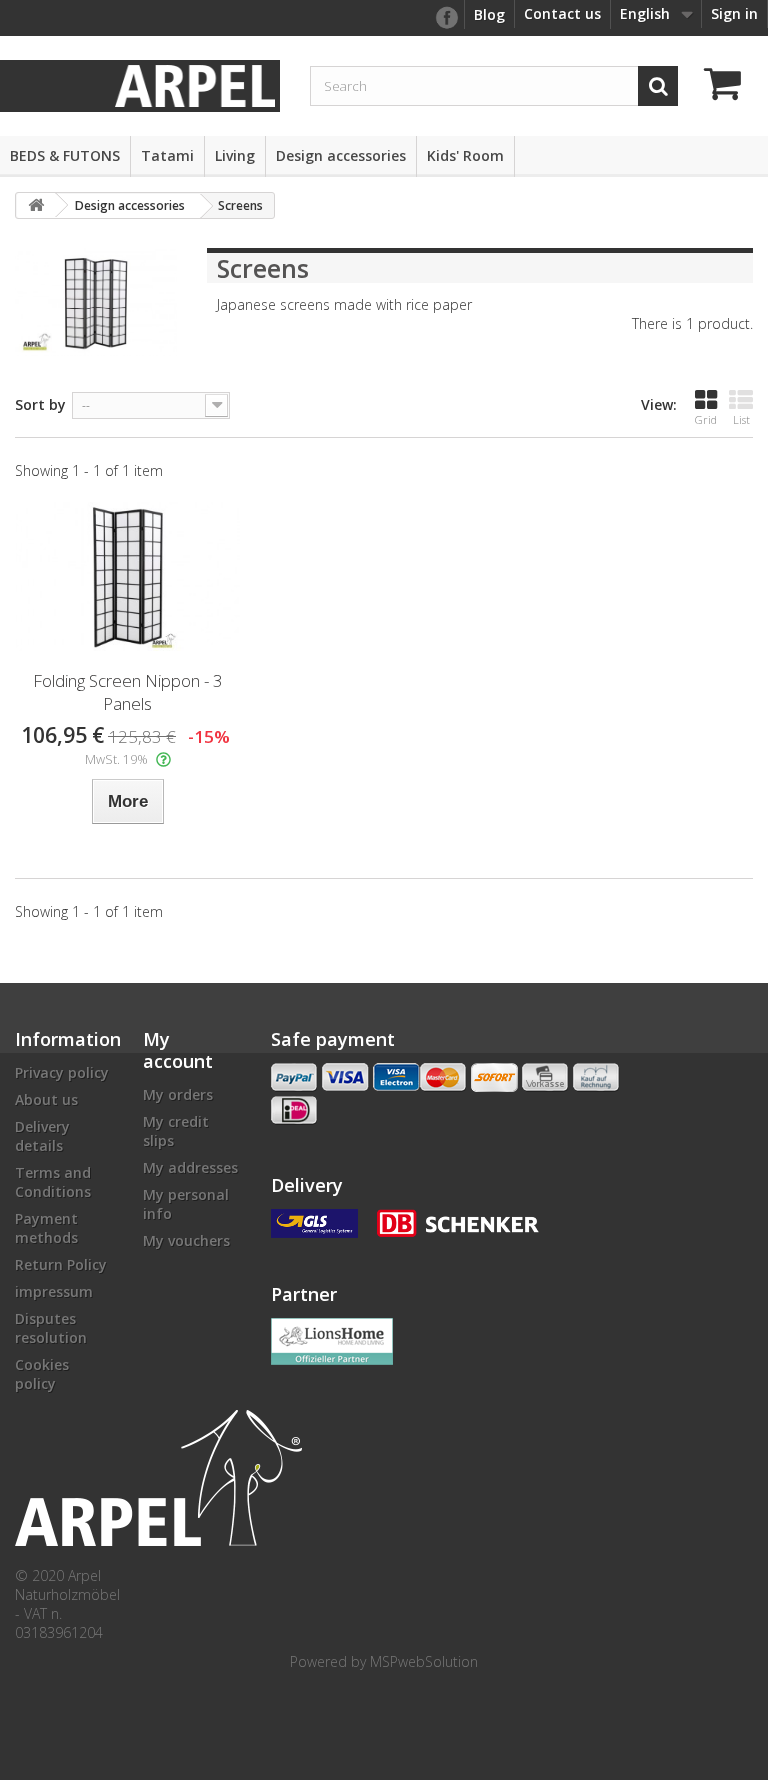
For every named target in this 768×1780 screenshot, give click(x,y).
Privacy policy (62, 1072)
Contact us (562, 13)
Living (235, 155)
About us (46, 1099)
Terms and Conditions (53, 1182)
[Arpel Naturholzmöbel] (195, 84)
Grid (706, 419)
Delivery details (42, 1136)
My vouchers (186, 1240)
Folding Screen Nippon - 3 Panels (128, 692)
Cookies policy (42, 1374)
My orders (178, 1094)
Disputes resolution (51, 1328)
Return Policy (61, 1264)
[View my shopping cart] (728, 86)
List (741, 419)
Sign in (734, 13)
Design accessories (341, 155)
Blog (489, 14)
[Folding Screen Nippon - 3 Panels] (128, 576)
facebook (446, 18)
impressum (54, 1291)
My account (178, 1050)
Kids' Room (465, 155)
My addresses (190, 1167)
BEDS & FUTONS (65, 155)
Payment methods (46, 1228)
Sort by (40, 404)
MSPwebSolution (424, 1661)
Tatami (167, 155)
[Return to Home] (36, 205)
